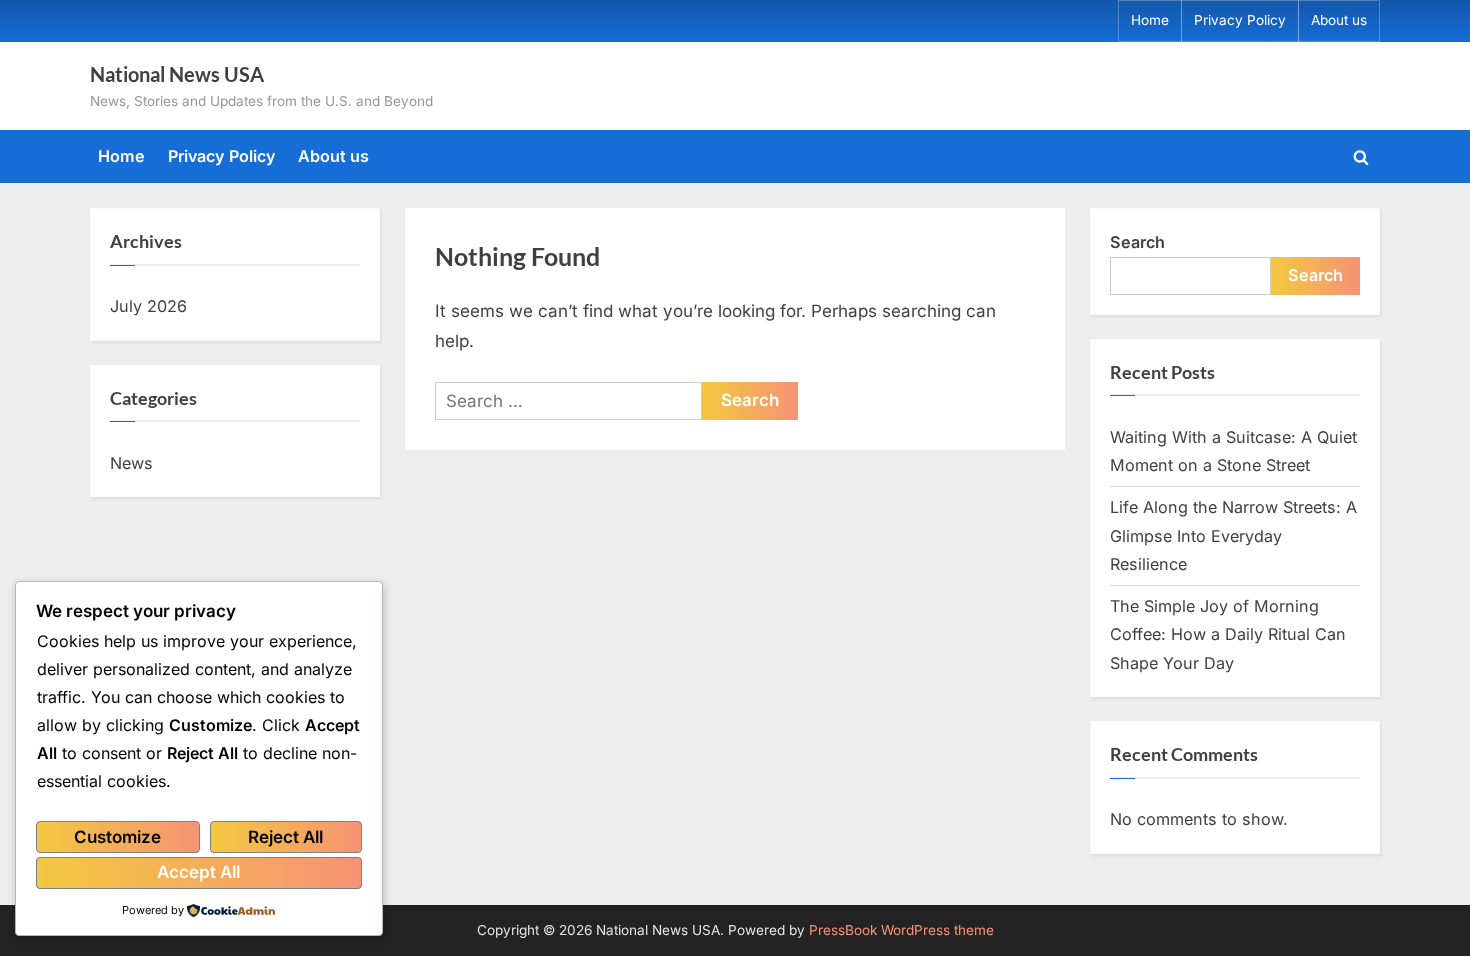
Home (1150, 20)
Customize (117, 837)
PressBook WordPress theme (901, 930)
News (131, 463)
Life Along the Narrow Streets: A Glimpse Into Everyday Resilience (1233, 535)
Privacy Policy (1240, 20)
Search (1137, 242)
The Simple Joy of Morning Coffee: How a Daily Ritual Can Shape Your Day (1228, 634)
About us (1339, 20)
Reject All (285, 837)
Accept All (198, 872)
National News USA (177, 74)
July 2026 (148, 306)
